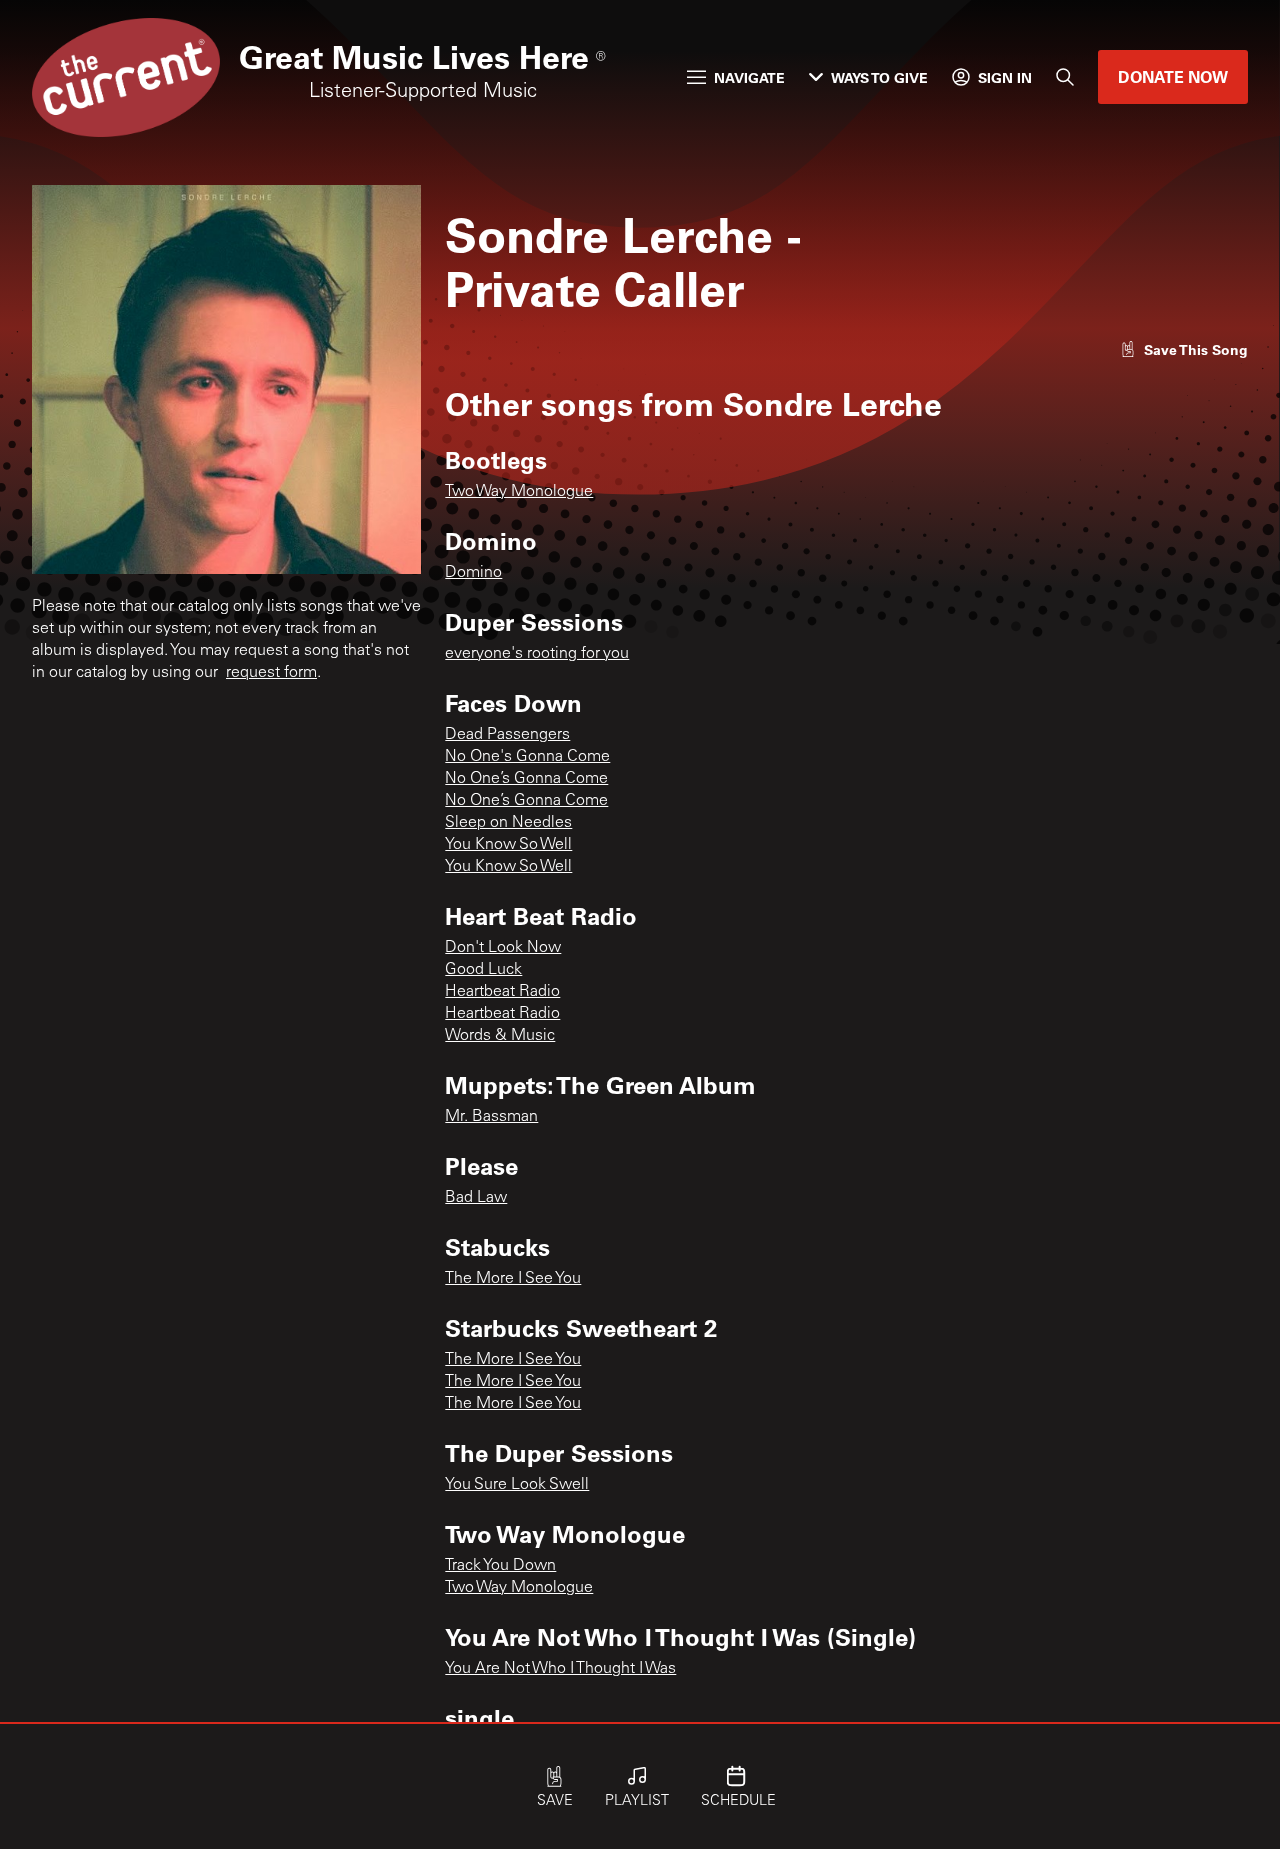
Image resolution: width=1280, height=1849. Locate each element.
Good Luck (483, 970)
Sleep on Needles (508, 823)
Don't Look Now (503, 948)
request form (271, 673)
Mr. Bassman (491, 1117)
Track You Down (500, 1566)
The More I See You (513, 1279)
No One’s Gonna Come (526, 779)
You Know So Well (508, 845)
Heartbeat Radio (502, 992)
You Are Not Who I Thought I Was (560, 1669)
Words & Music (500, 1036)
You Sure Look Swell (517, 1485)
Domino (473, 573)
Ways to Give (879, 77)
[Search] (1065, 77)
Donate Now (1173, 76)
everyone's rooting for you (537, 654)
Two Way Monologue (519, 492)
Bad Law (476, 1198)
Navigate (749, 77)
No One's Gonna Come (527, 757)
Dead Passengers (507, 735)
